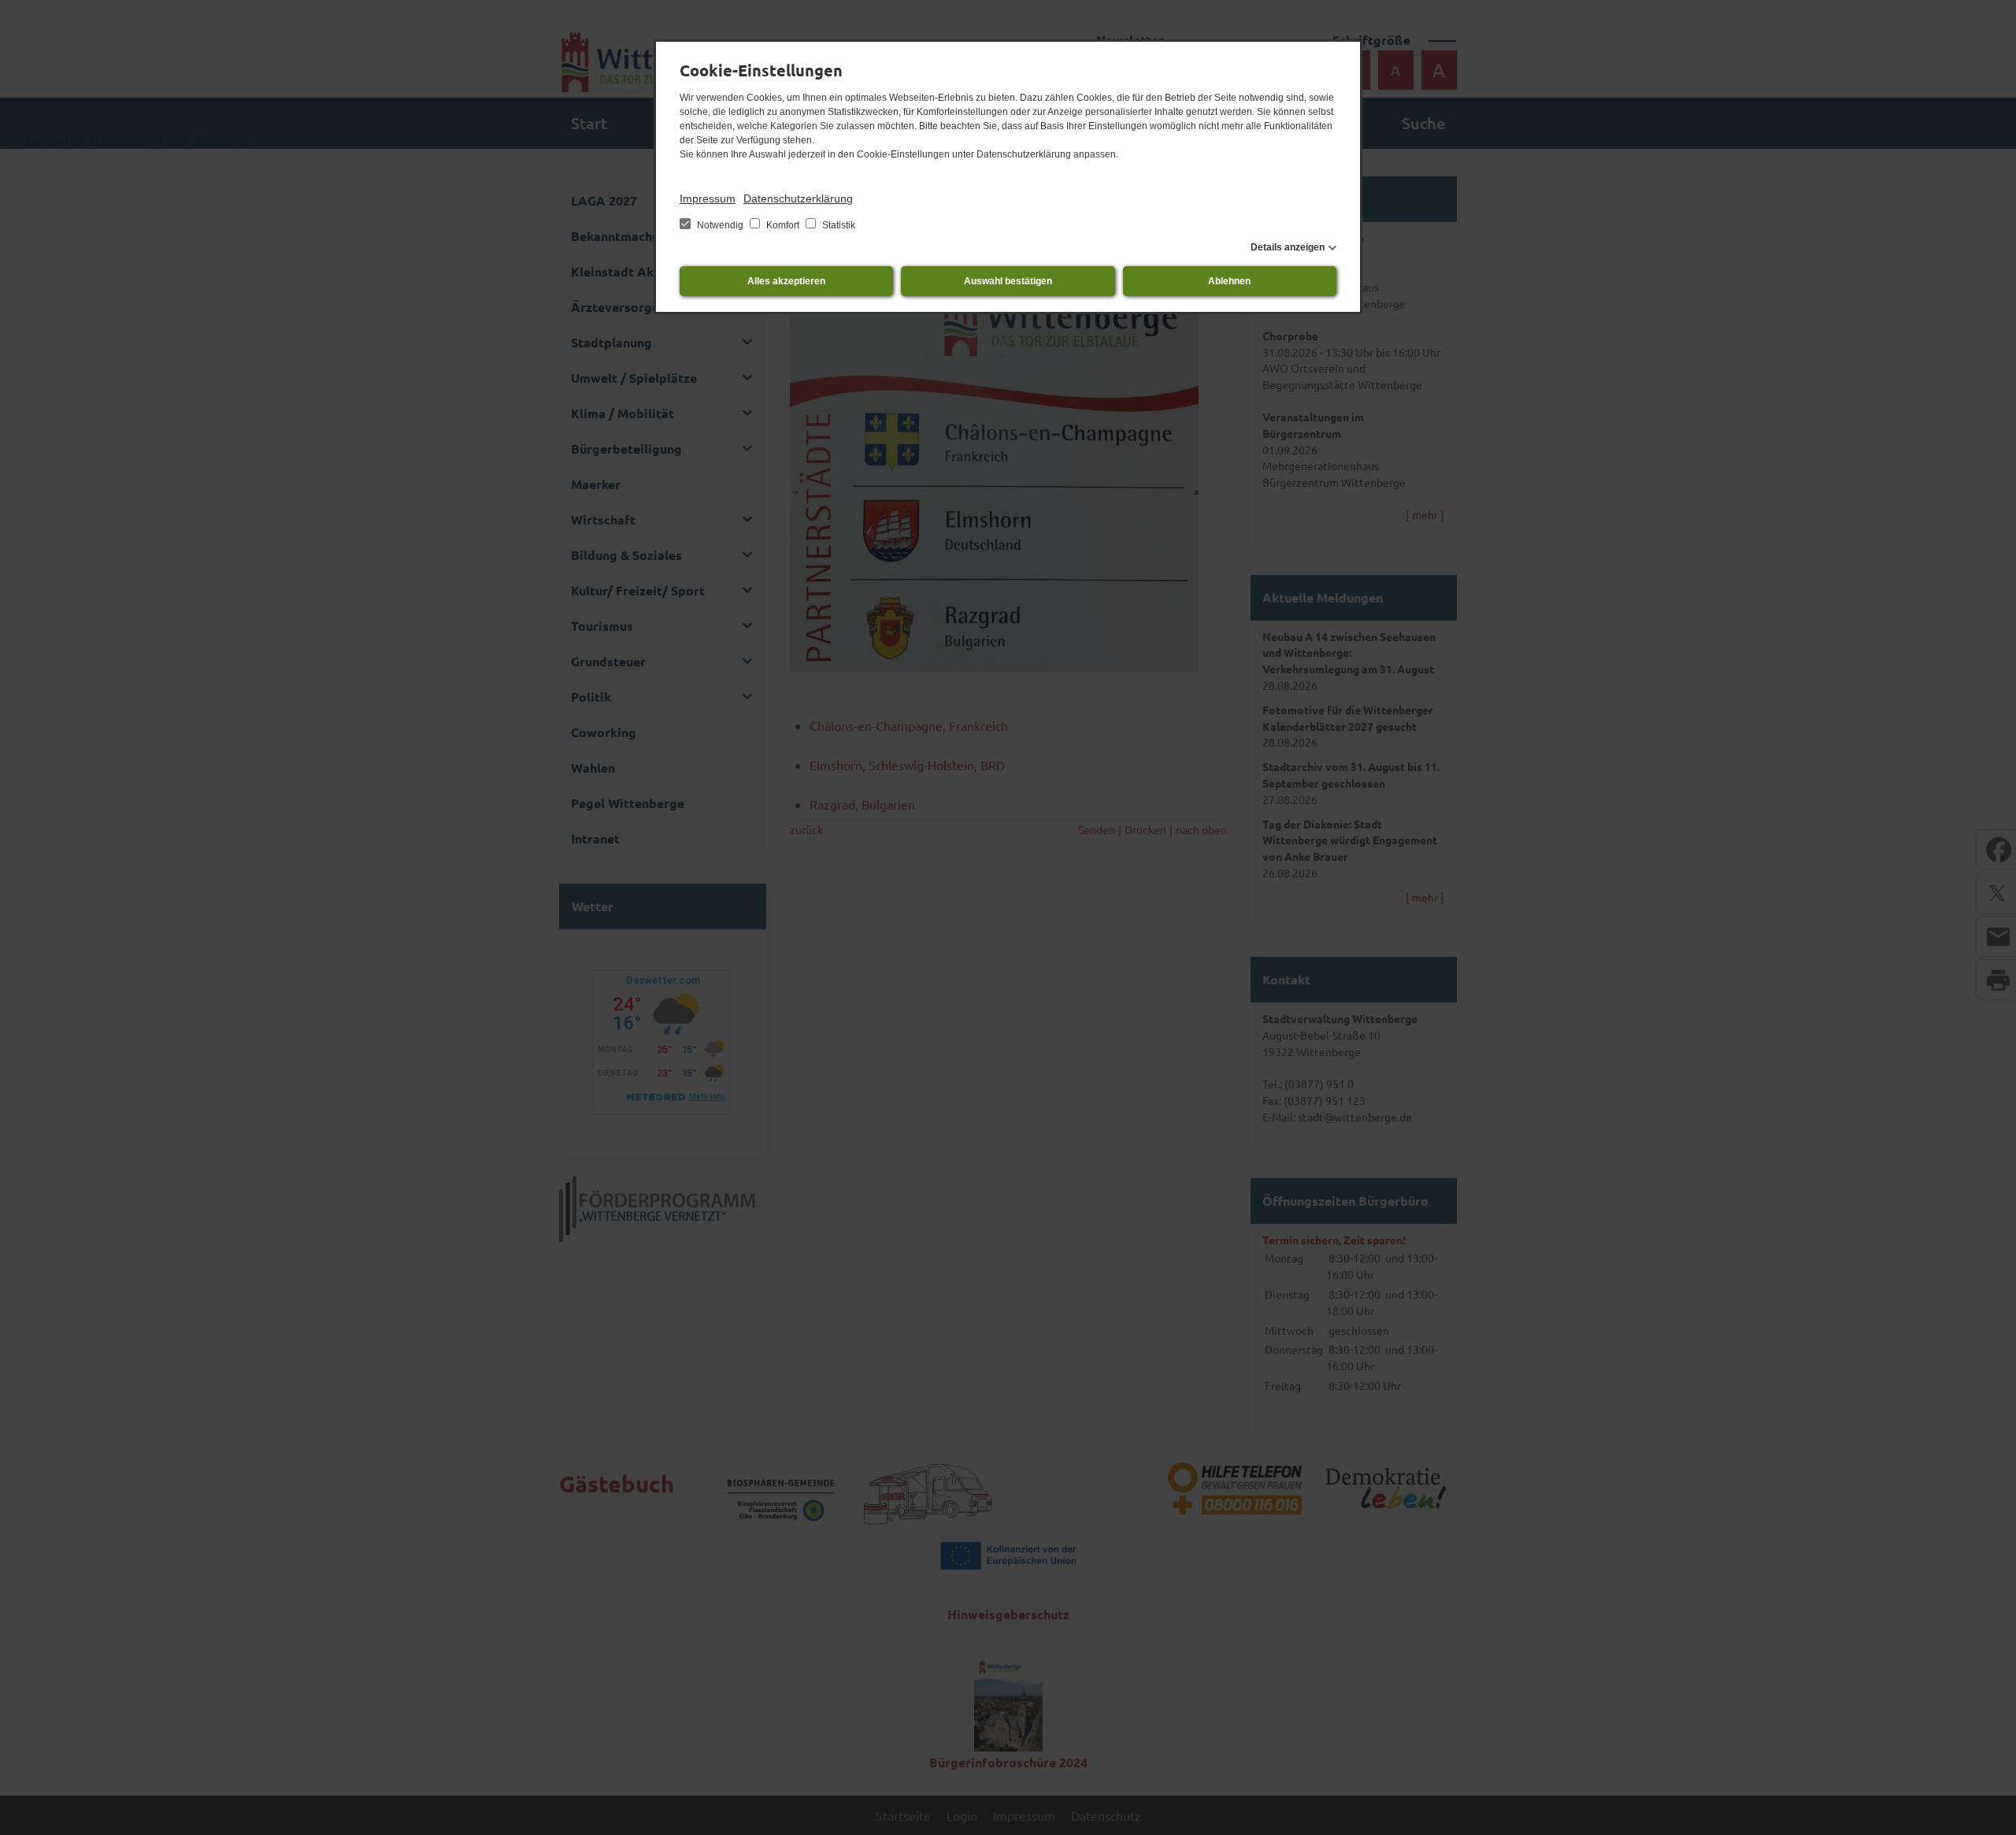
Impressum (708, 198)
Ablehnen (1229, 281)
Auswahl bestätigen (1008, 281)
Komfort (783, 225)
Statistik (838, 225)
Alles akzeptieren (786, 281)
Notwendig (720, 225)
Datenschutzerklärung (798, 198)
